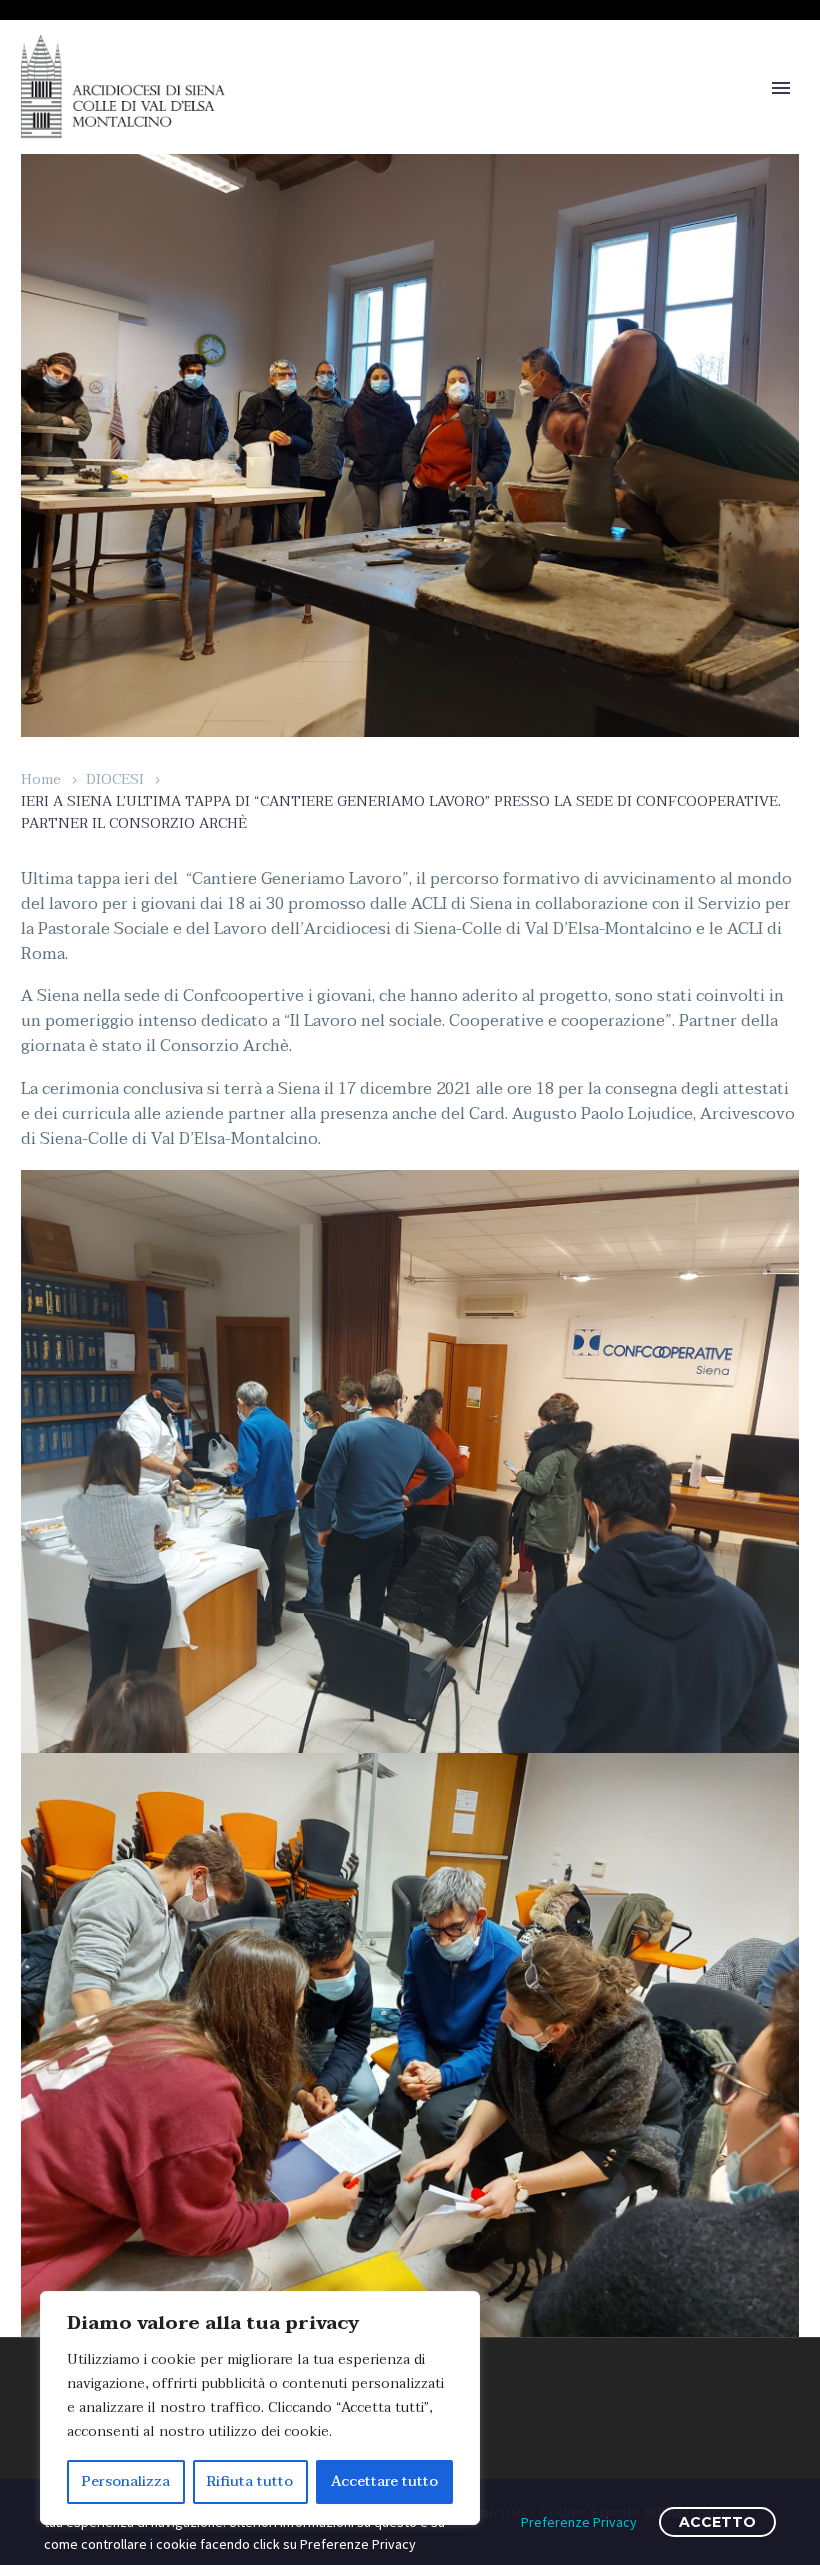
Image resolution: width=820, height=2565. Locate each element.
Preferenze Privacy (579, 2522)
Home (41, 779)
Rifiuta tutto (250, 2481)
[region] (260, 2408)
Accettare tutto (384, 2481)
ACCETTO (717, 2522)
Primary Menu (781, 88)
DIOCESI (115, 779)
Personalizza (126, 2481)
